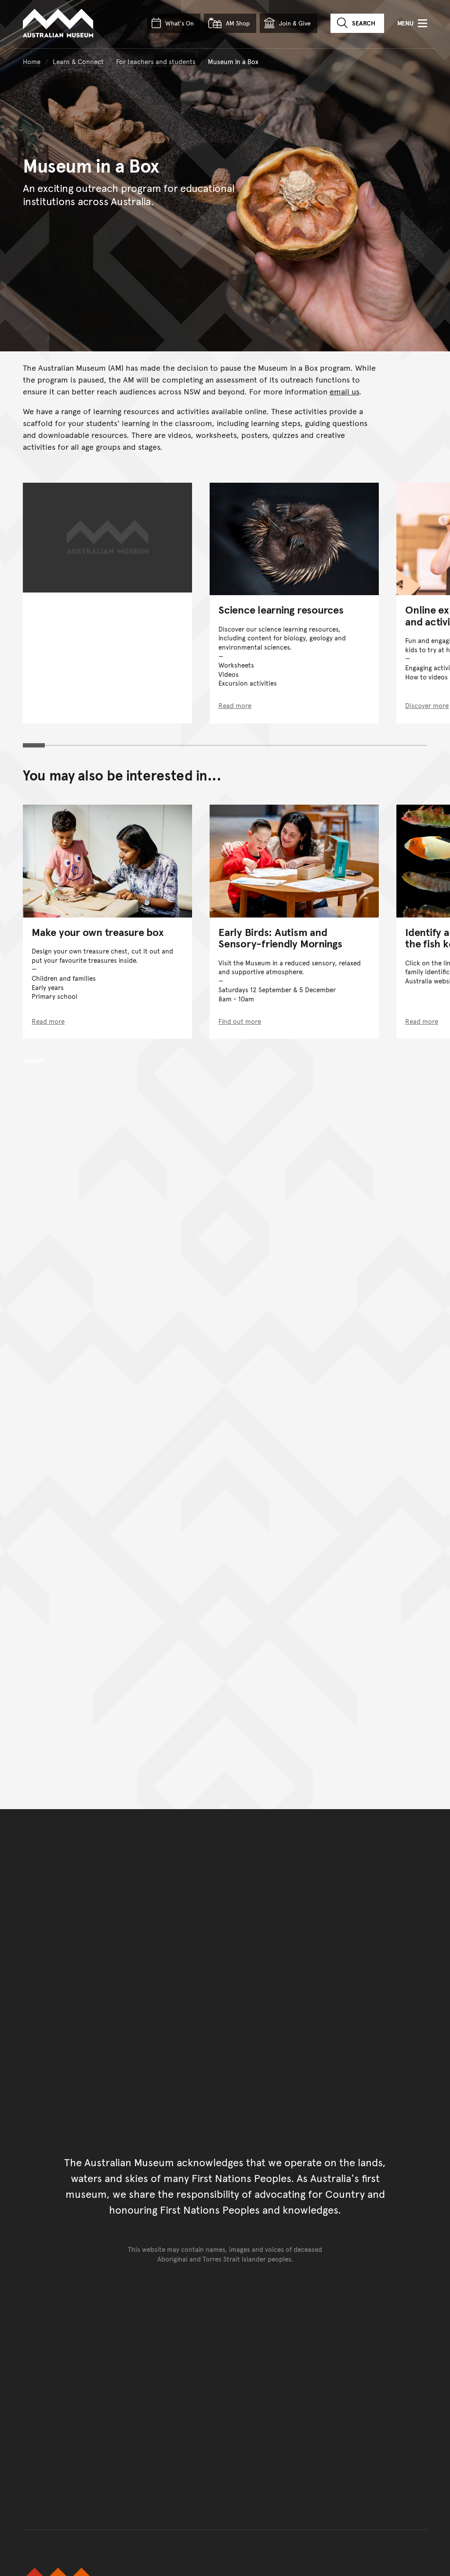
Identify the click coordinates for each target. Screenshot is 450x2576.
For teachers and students (156, 61)
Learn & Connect (78, 61)
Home (32, 61)
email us (344, 391)
